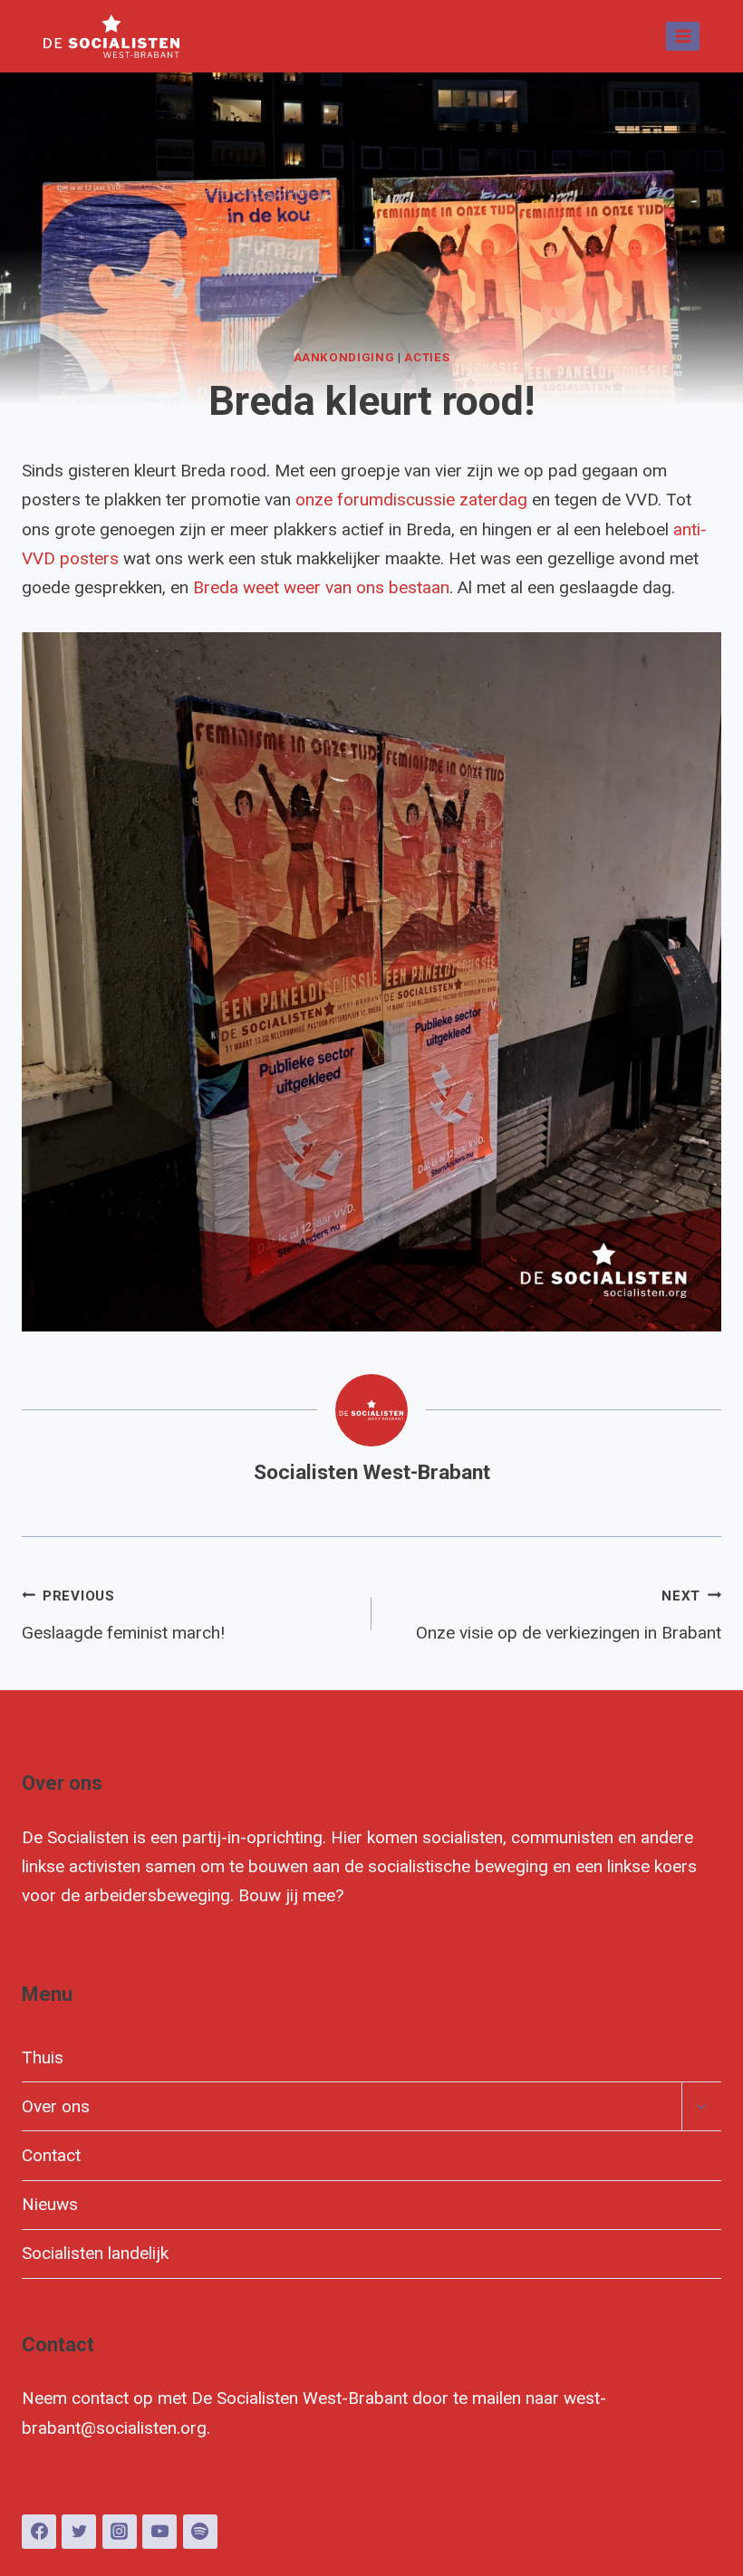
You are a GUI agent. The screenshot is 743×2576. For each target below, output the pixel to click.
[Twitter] (79, 2532)
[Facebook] (39, 2532)
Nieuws (50, 2204)
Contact (51, 2155)
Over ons (56, 2106)
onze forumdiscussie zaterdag (411, 500)
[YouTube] (159, 2532)
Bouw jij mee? (291, 1895)
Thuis (43, 2057)
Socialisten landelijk (95, 2253)
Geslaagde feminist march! (123, 1615)
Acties (427, 357)
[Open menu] (683, 36)
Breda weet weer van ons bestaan (321, 587)
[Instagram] (120, 2532)
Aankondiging (344, 357)
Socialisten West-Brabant (372, 1472)
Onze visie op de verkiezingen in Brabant (569, 1615)
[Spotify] (200, 2532)
